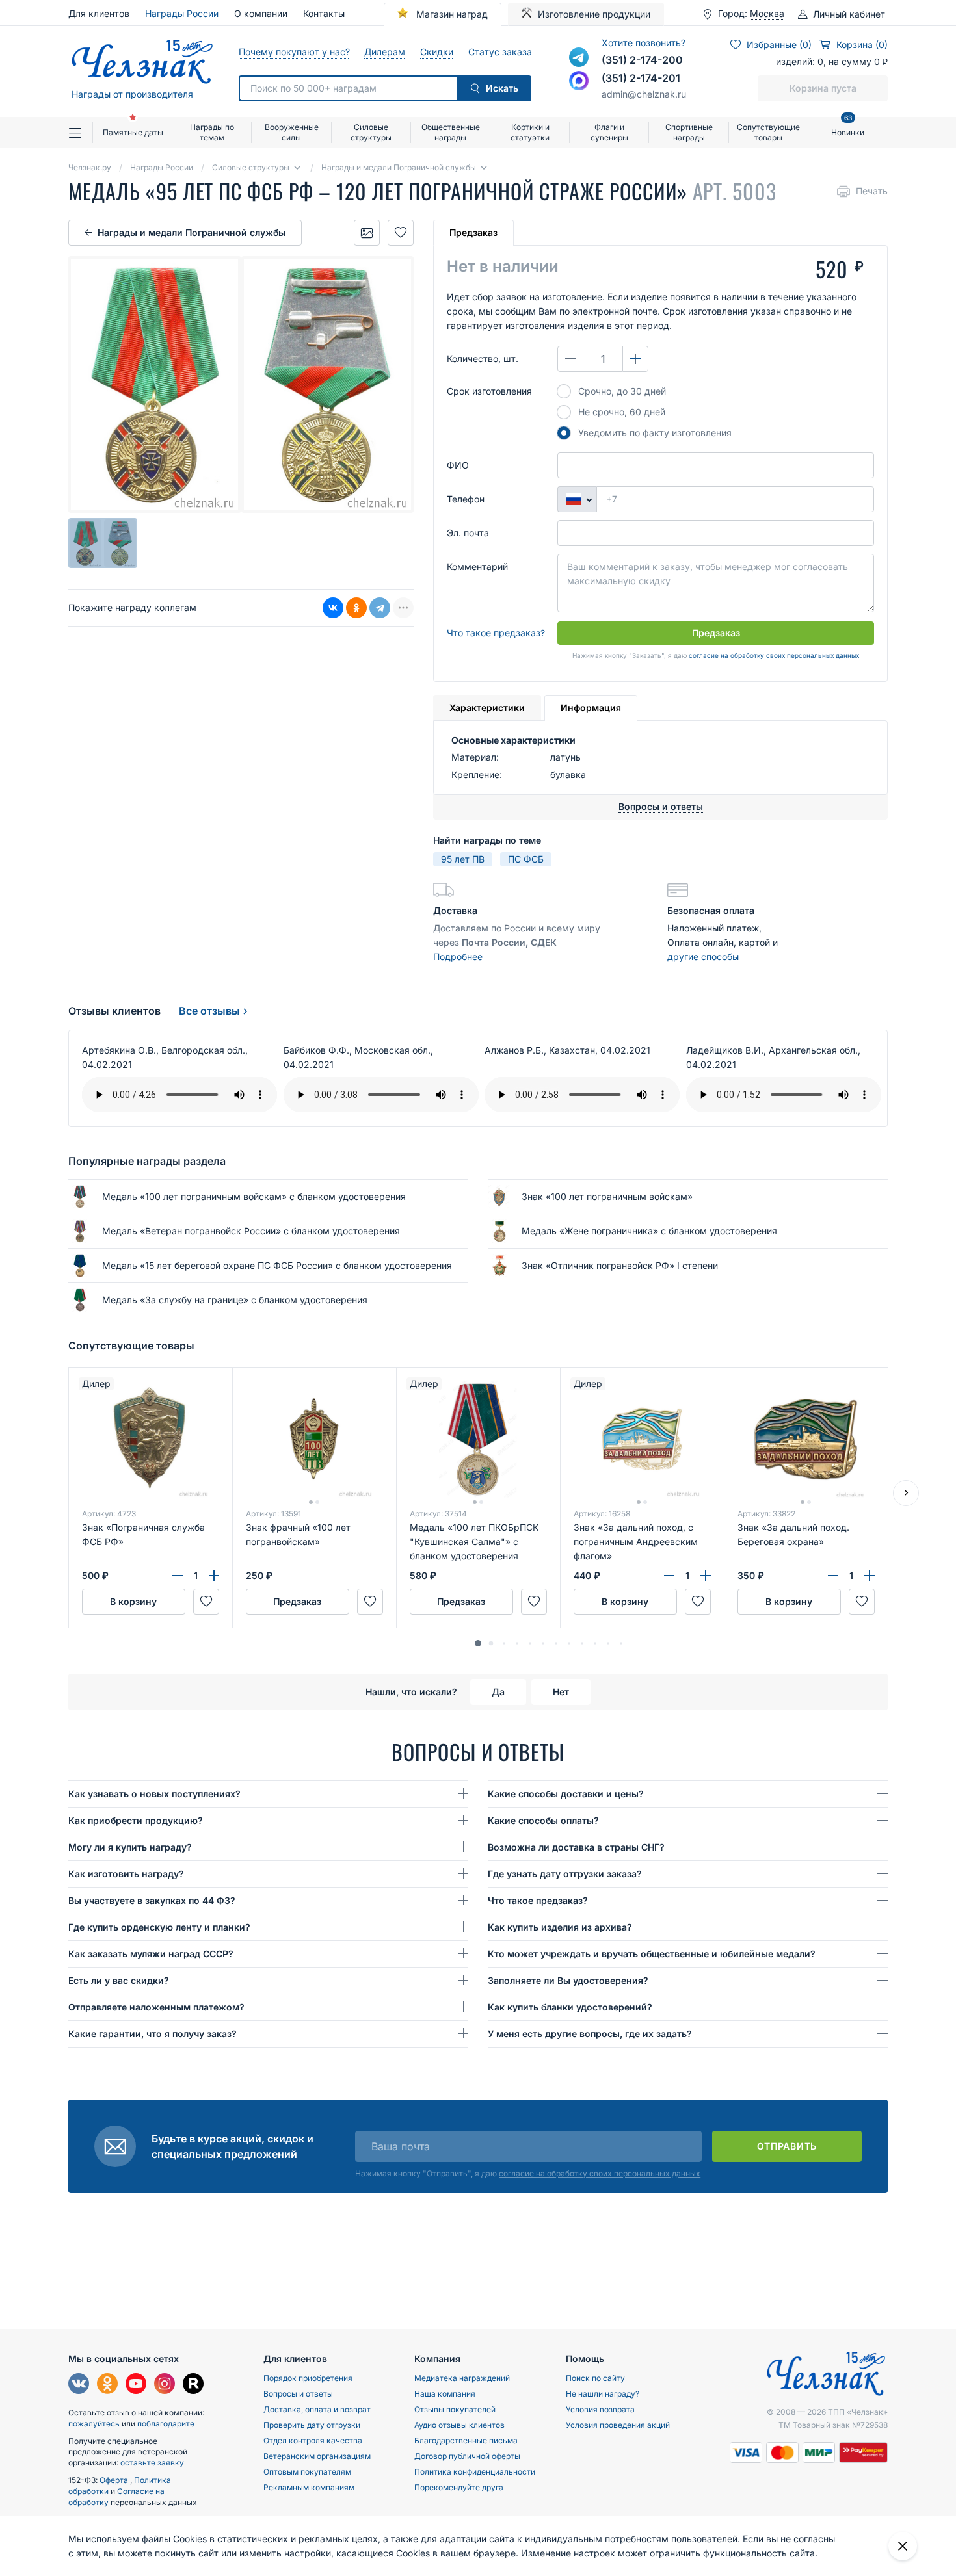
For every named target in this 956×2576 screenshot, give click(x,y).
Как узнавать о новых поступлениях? (154, 1794)
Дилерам (384, 52)
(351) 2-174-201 (641, 78)
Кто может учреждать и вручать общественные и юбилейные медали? (652, 1954)
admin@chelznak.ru (644, 94)
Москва (767, 14)
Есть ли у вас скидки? (119, 1980)
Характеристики (487, 708)
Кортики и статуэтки (530, 132)
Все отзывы (209, 1011)
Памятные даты (133, 132)
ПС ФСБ (526, 859)
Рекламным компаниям (309, 2487)
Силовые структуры (371, 132)
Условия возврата (600, 2409)
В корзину (133, 1601)
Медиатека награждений (462, 2378)
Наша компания (445, 2394)
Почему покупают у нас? (294, 52)
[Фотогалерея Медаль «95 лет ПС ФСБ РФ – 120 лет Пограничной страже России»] (367, 233)
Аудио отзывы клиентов (459, 2425)
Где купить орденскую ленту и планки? (159, 1927)
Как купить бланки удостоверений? (570, 2007)
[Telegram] (380, 608)
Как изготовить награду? (126, 1874)
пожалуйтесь (94, 2424)
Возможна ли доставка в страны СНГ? (576, 1847)
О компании (261, 13)
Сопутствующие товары (768, 132)
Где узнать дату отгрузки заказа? (565, 1874)
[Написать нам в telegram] (579, 57)
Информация (591, 708)
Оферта (115, 2480)
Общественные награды (451, 132)
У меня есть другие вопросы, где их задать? (590, 2034)
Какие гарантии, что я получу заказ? (153, 2034)
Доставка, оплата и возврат (317, 2409)
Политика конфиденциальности (475, 2472)
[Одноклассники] (356, 608)
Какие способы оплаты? (543, 1820)
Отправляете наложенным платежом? (156, 2007)
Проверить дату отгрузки (312, 2425)
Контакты (324, 13)
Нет (561, 1692)
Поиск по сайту (595, 2378)
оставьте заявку (152, 2463)
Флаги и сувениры (609, 132)
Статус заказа (500, 52)
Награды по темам (212, 132)
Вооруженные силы (292, 132)
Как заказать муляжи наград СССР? (151, 1954)
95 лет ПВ (463, 859)
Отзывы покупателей (455, 2409)
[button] (478, 1643)
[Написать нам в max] (579, 81)
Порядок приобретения (308, 2378)
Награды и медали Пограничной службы (192, 232)
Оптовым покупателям (307, 2472)
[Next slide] (906, 1493)
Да (498, 1692)
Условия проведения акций (618, 2425)
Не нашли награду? (603, 2394)
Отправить (787, 2146)
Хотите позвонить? (644, 43)
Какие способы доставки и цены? (566, 1794)
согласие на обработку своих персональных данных (774, 655)
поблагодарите (166, 2424)
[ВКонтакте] (333, 608)
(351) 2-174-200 (642, 60)
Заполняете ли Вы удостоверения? (568, 1980)
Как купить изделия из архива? (560, 1927)
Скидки (436, 52)
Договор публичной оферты (467, 2456)
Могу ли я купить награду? (130, 1847)
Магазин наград (451, 14)
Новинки (848, 127)
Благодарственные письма (466, 2440)
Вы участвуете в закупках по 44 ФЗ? (152, 1900)
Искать (502, 88)
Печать (872, 191)
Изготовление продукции (594, 14)
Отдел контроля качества (313, 2440)
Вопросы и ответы (298, 2394)
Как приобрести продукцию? (136, 1820)
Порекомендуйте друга (459, 2487)
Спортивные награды (689, 132)
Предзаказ (473, 232)
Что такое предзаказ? (496, 633)
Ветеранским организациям (317, 2456)
